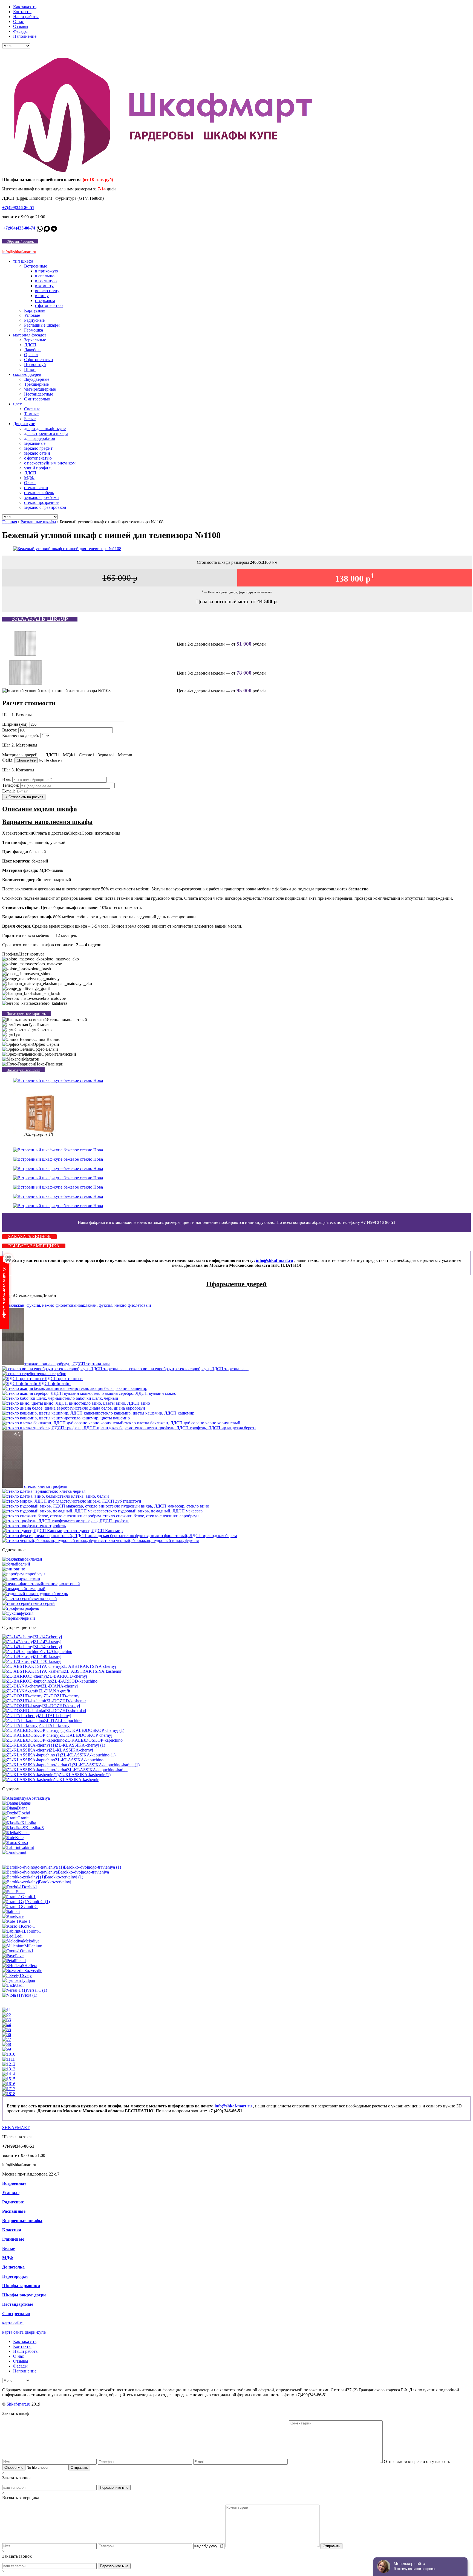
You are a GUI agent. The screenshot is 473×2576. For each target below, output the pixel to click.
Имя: (7, 779)
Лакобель (33, 350)
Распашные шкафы (42, 325)
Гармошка (34, 330)
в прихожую (47, 271)
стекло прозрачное (41, 502)
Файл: (8, 760)
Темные (31, 414)
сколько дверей (27, 374)
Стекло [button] (21, 1295)
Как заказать (25, 7)
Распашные (14, 2211)
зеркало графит (38, 448)
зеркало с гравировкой (45, 507)
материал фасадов (30, 335)
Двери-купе (24, 424)
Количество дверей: (21, 735)
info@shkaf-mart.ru (275, 1260)
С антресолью (37, 399)
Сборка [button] (75, 833)
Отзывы (21, 26)
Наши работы (26, 17)
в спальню (45, 276)
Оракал (31, 355)
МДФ (29, 478)
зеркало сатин (37, 453)
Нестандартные (39, 394)
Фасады (20, 31)
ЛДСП (30, 345)
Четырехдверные (40, 389)
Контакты (22, 12)
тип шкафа (23, 261)
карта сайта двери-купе (24, 2332)
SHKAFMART (16, 2128)
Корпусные (35, 310)
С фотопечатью (38, 360)
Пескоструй (35, 365)
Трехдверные (36, 384)
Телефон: (11, 785)
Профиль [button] (11, 954)
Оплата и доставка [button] (51, 833)
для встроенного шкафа (46, 433)
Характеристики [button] (18, 833)
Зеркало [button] (35, 1295)
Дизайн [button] (49, 1295)
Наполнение (25, 36)
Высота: (10, 730)
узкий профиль (38, 468)
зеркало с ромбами (41, 497)
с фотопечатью (49, 305)
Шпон (30, 369)
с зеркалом (45, 300)
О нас (18, 21)
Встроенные (36, 266)
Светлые (32, 409)
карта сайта (13, 2323)
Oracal (30, 483)
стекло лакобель (39, 493)
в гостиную (46, 281)
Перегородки (15, 2276)
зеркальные (35, 443)
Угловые (32, 315)
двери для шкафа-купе (45, 429)
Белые (30, 419)
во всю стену (47, 291)
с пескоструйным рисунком (50, 463)
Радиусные (34, 320)
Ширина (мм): (15, 724)
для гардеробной (40, 438)
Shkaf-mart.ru (18, 2404)
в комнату (44, 286)
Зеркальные (35, 340)
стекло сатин (36, 488)
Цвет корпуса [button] (32, 954)
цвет (17, 404)
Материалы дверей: (20, 755)
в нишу (42, 296)
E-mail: (8, 791)
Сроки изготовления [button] (101, 833)
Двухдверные (37, 379)
